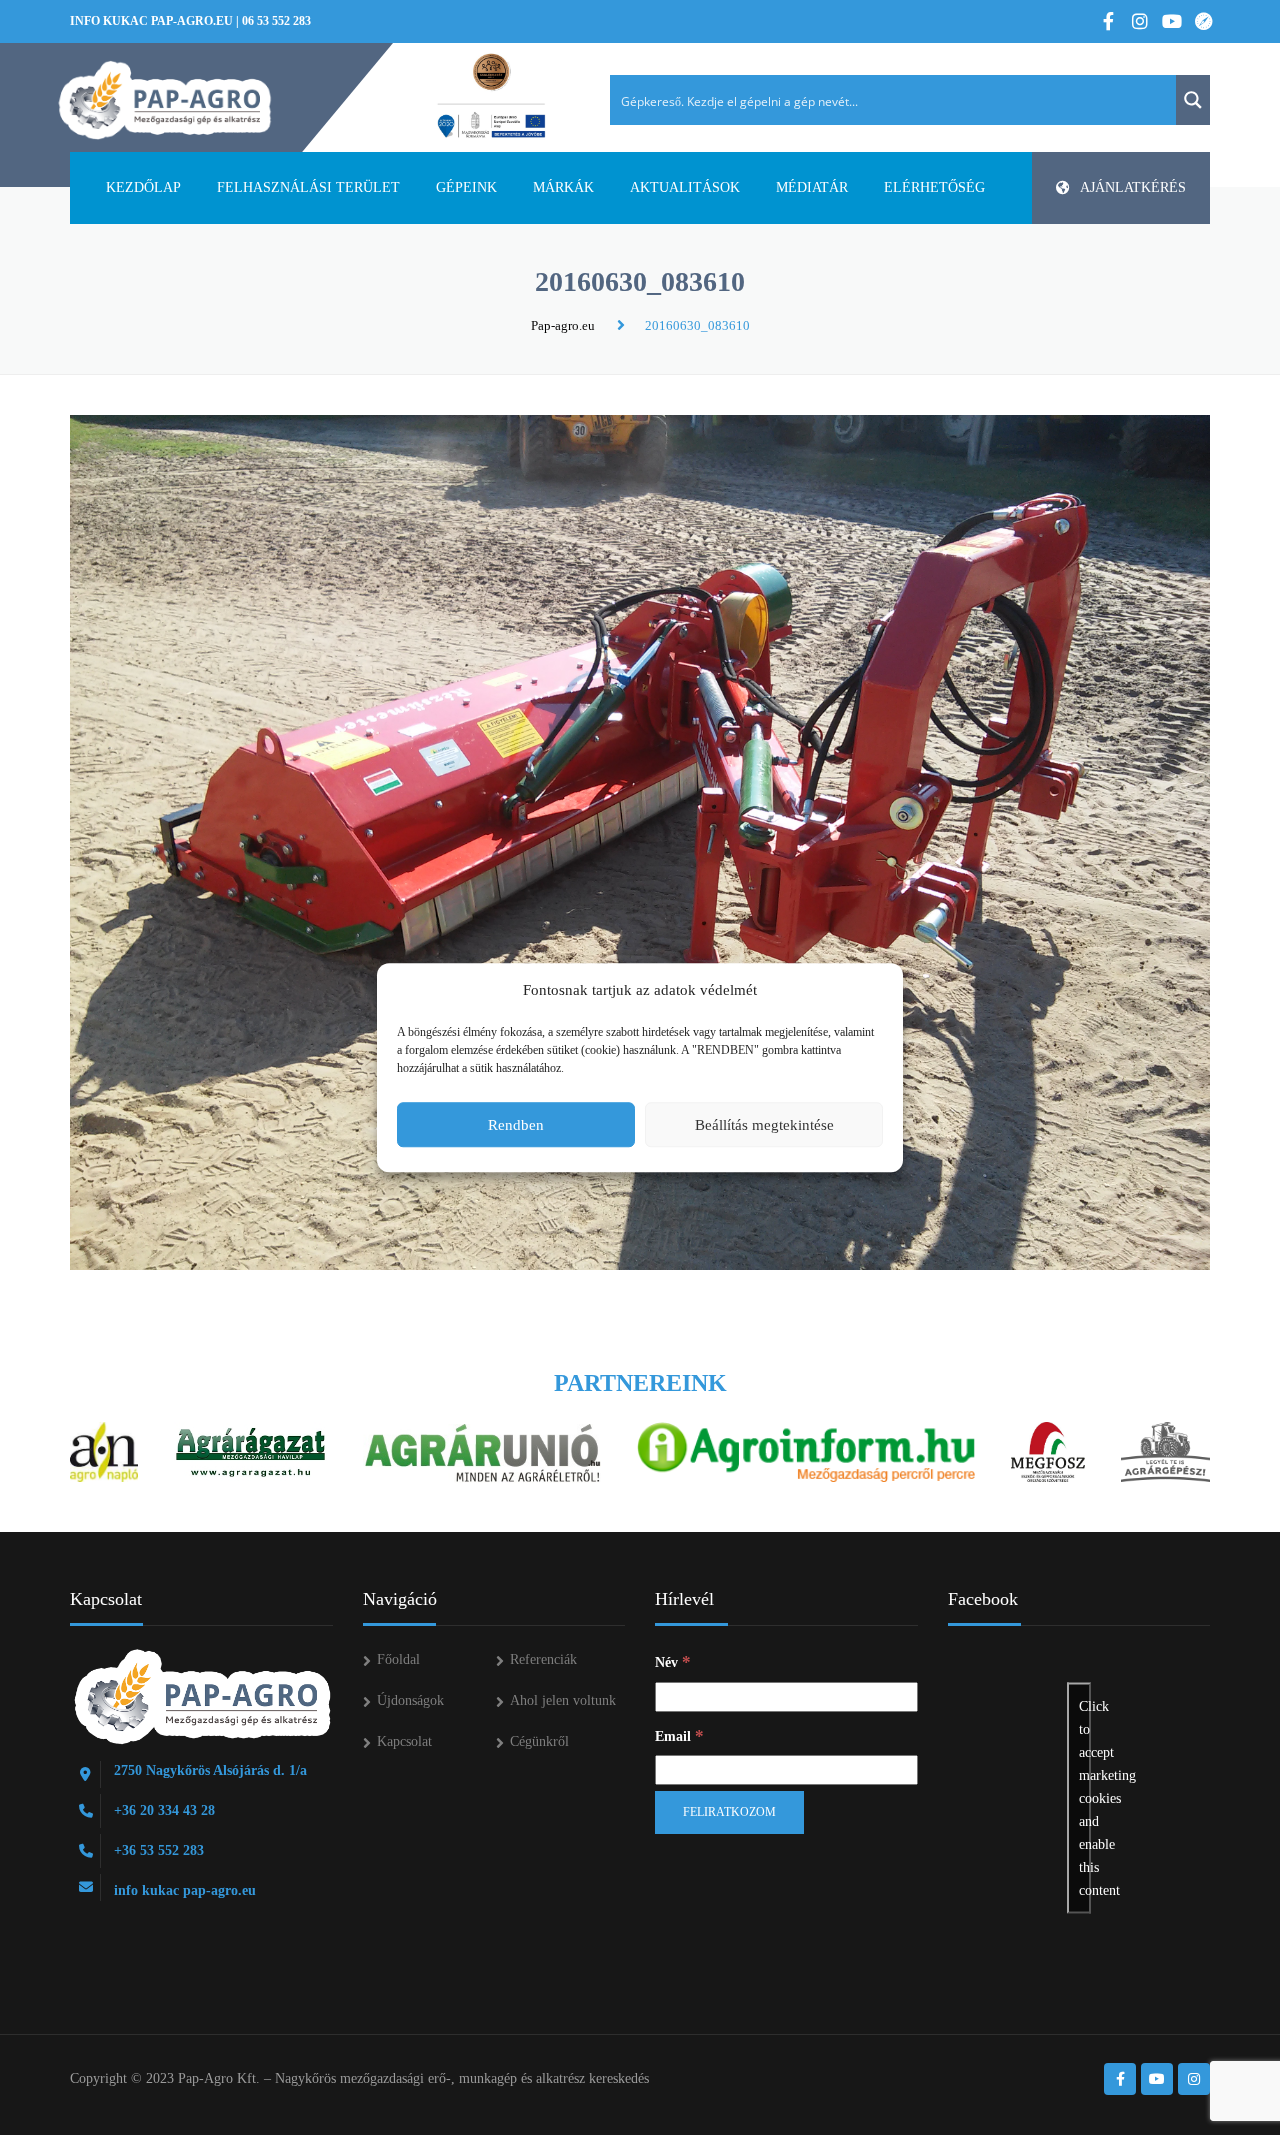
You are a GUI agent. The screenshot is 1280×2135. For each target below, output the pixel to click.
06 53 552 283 (276, 21)
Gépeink (466, 187)
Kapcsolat (404, 1741)
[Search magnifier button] (1193, 100)
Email (679, 1735)
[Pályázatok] (491, 97)
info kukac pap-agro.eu (151, 21)
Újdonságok (410, 1700)
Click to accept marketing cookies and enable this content (1085, 1798)
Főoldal (398, 1659)
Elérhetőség (934, 187)
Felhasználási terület (308, 187)
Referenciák (543, 1659)
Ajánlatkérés (1133, 187)
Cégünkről (539, 1741)
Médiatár (812, 187)
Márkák (563, 187)
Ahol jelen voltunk (563, 1700)
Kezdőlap (143, 187)
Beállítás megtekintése (764, 1125)
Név (673, 1661)
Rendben (516, 1125)
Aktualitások (685, 187)
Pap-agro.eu (563, 325)
